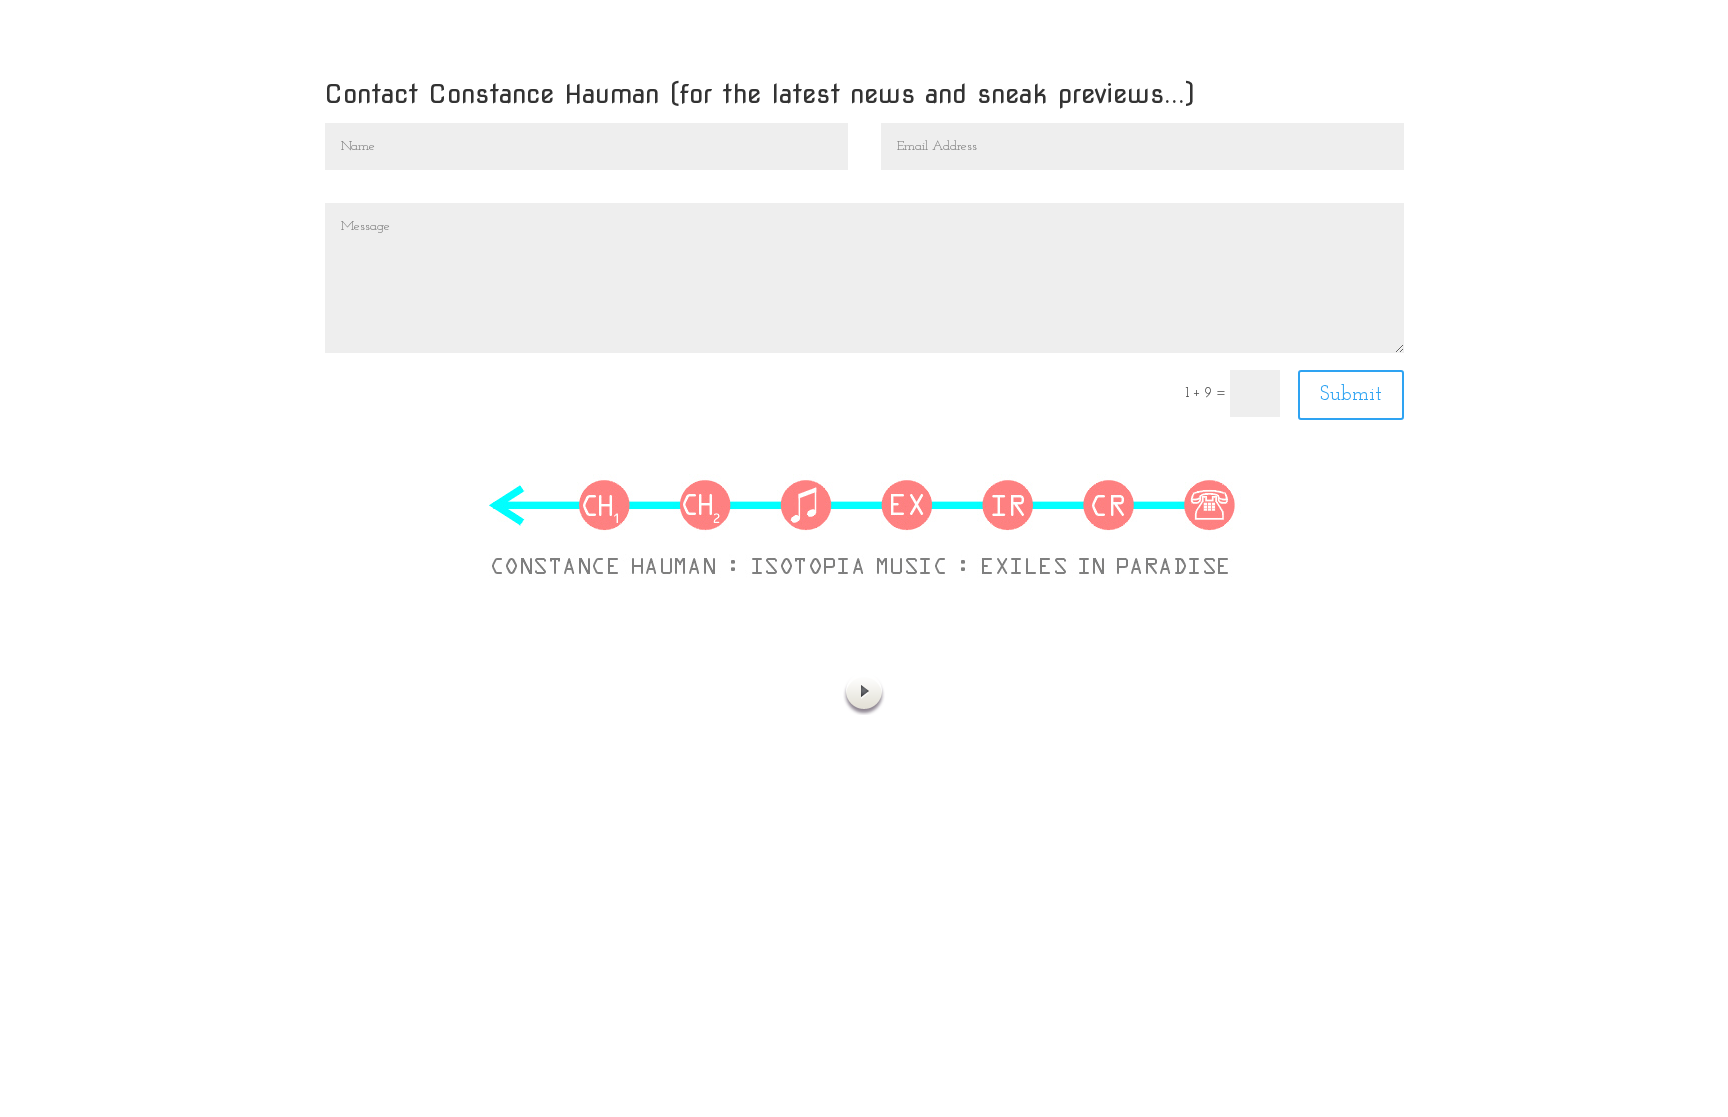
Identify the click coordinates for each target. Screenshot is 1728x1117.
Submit (1351, 395)
